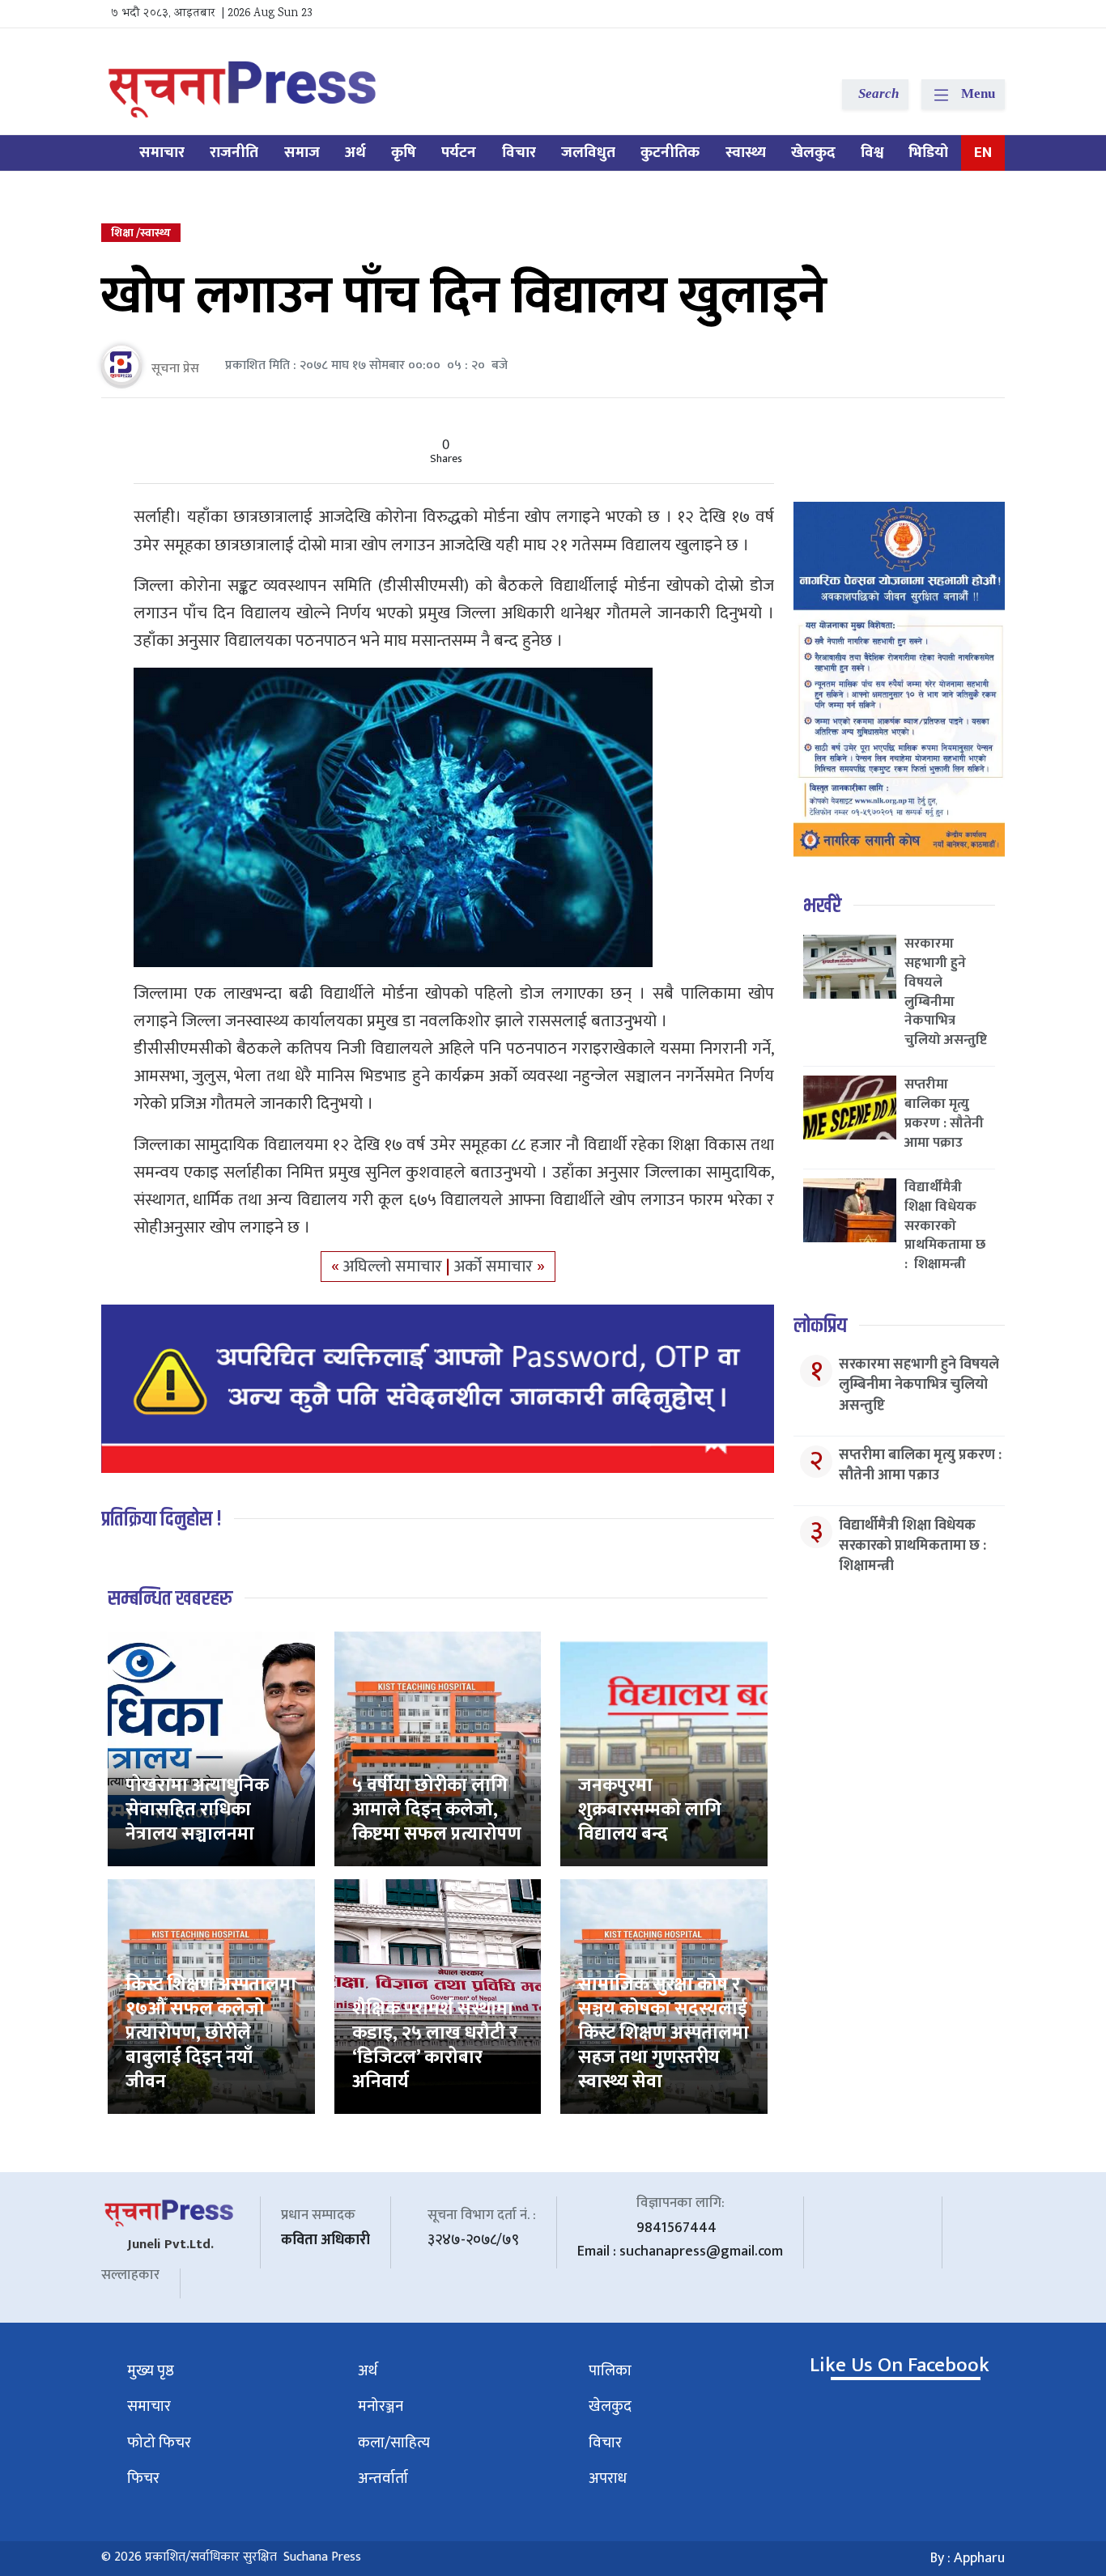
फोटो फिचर (159, 2443)
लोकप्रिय (820, 1326)
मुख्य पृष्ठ (151, 2371)
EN (983, 153)
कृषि (404, 153)
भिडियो (928, 153)
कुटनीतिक (670, 153)
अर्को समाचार (496, 1267)
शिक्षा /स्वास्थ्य (141, 233)
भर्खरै (822, 906)
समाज (302, 153)
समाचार (162, 153)
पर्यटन (459, 153)
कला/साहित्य (394, 2443)
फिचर (143, 2478)
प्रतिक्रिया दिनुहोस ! (162, 1519)
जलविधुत (588, 153)
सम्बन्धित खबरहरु (170, 1599)
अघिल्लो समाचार (395, 1267)
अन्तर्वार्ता (383, 2478)
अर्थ (355, 153)
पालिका (610, 2371)
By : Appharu (968, 2558)
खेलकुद (813, 153)
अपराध (608, 2478)
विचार (519, 153)
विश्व (872, 153)
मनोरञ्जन (381, 2406)
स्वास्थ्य (746, 153)
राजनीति (234, 153)
